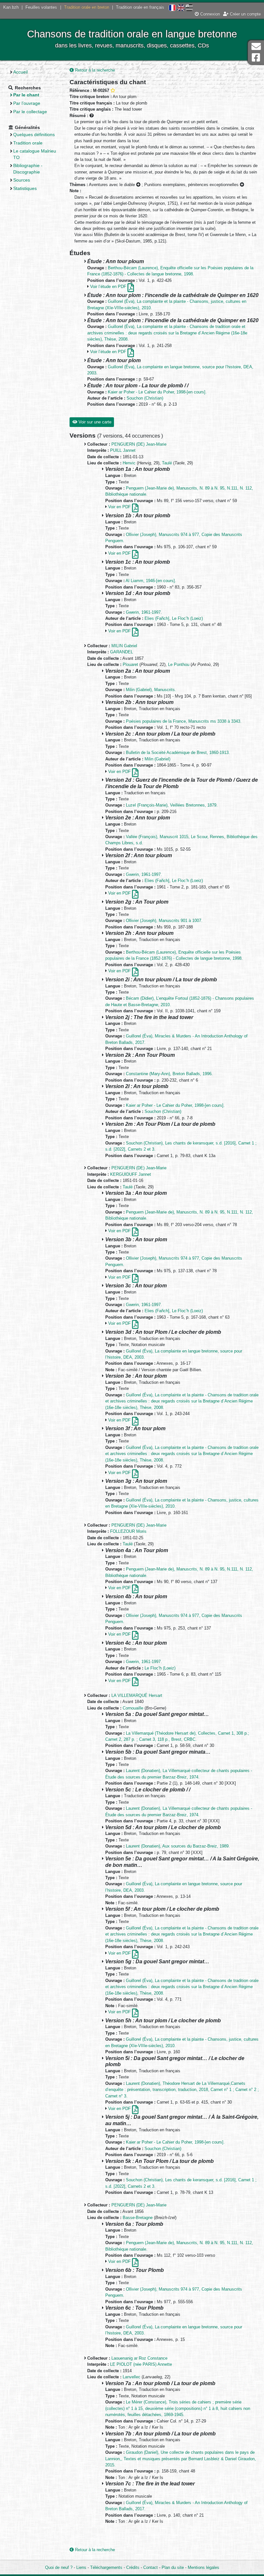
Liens (81, 2567)
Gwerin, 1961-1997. (144, 612)
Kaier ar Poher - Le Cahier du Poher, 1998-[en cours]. (157, 392)
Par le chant (26, 95)
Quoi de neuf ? (59, 2567)
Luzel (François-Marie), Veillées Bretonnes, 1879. (172, 805)
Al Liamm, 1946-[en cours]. (151, 581)
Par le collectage (30, 112)
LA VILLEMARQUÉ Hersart (137, 1695)
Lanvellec (132, 2377)
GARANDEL (122, 652)
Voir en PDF (120, 507)
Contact (151, 2567)
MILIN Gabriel (124, 646)
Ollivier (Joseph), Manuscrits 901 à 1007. (164, 921)
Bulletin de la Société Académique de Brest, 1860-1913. (178, 753)
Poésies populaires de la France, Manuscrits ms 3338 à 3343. (184, 721)
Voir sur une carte (94, 422)
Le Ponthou (179, 664)
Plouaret (130, 664)
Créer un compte (245, 14)
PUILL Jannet (123, 450)
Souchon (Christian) (145, 398)
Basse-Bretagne (138, 2218)
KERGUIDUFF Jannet (131, 1174)
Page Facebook (256, 58)
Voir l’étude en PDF (109, 287)
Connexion (209, 14)
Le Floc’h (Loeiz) (187, 618)
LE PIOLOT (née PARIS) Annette (141, 2364)
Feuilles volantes (41, 7)
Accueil (20, 72)
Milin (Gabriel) (157, 759)
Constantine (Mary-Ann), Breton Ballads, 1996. (169, 1074)
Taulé (167, 463)
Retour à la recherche (94, 70)
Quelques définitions (34, 134)
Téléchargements (106, 2567)
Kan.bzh (11, 7)
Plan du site (173, 2567)
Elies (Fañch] (157, 618)
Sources (22, 180)
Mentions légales (203, 2567)
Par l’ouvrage (27, 103)
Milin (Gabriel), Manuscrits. (151, 690)
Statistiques (25, 188)
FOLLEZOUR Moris (128, 1531)
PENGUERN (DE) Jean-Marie (139, 444)
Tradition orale (28, 143)
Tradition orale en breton (87, 7)
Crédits (133, 2567)
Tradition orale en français (140, 7)
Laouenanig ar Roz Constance (139, 2358)
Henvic (129, 463)
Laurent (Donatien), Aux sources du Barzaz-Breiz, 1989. (178, 1846)
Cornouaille (133, 1708)
